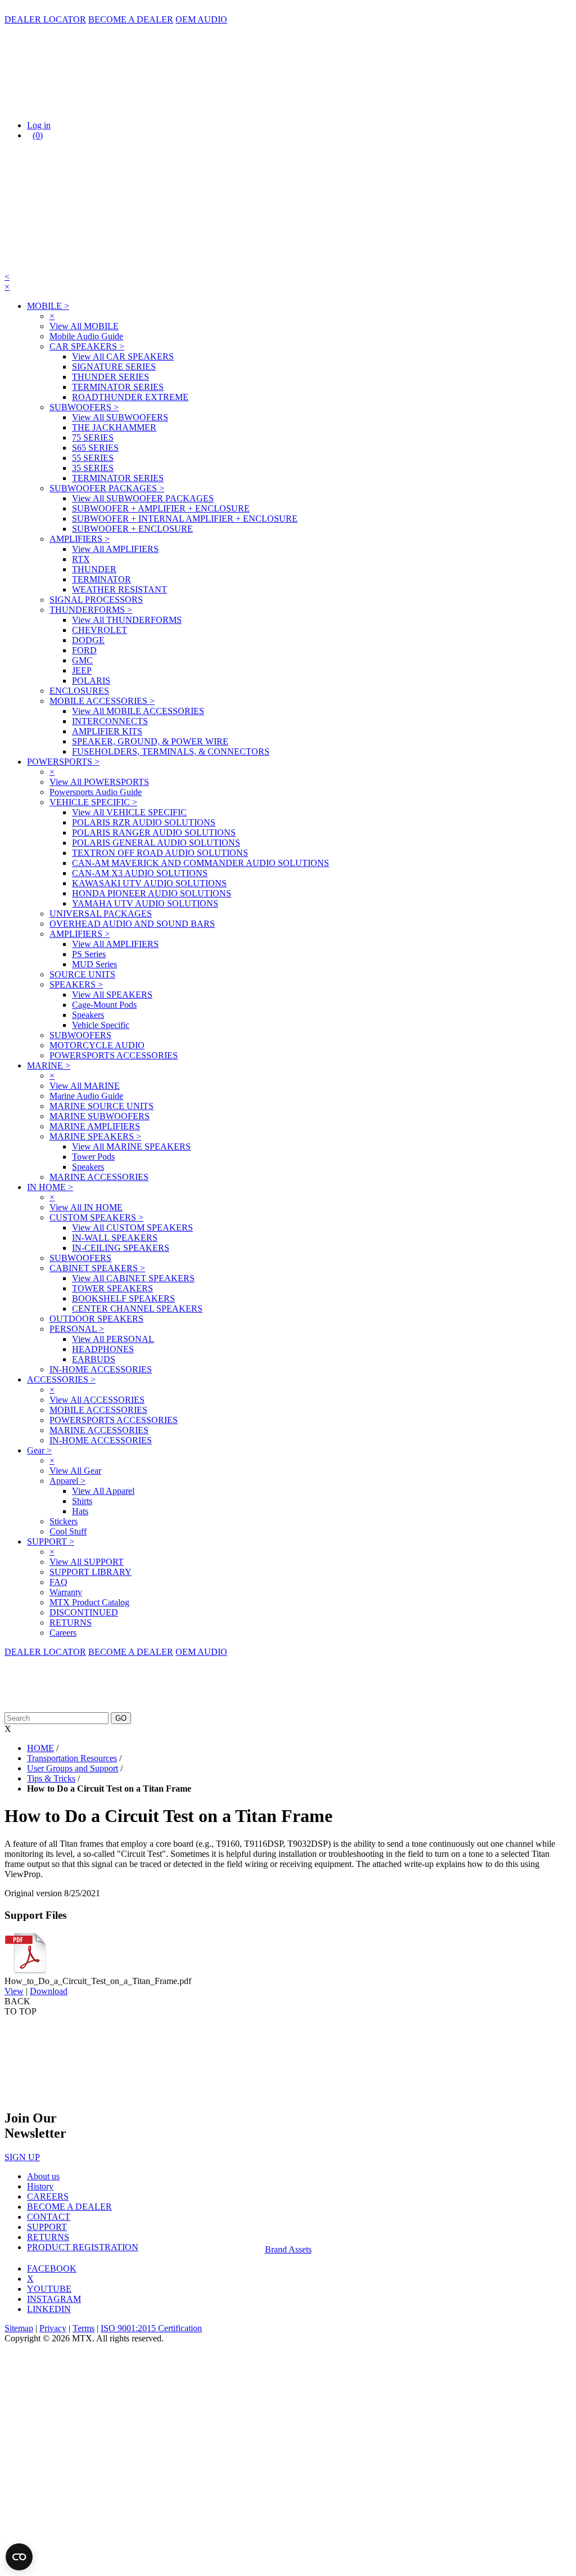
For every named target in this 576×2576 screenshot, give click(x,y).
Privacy (53, 2328)
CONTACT (49, 2217)
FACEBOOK (52, 2268)
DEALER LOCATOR (45, 19)
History (40, 2186)
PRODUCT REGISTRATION (83, 2247)
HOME (40, 1748)
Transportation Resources (72, 1758)
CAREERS (48, 2196)
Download (49, 1991)
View (14, 1991)
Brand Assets (288, 2249)
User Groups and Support (73, 1768)
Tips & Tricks (51, 1778)
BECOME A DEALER (131, 19)
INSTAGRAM (54, 2299)
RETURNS (48, 2237)
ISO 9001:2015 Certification (151, 2328)
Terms (84, 2328)
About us (43, 2176)
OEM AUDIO (201, 19)
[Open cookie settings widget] (19, 2557)
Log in (39, 125)
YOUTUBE (49, 2289)
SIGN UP (22, 2157)
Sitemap (19, 2328)
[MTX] (117, 106)
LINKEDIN (49, 2309)
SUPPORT (47, 2227)
